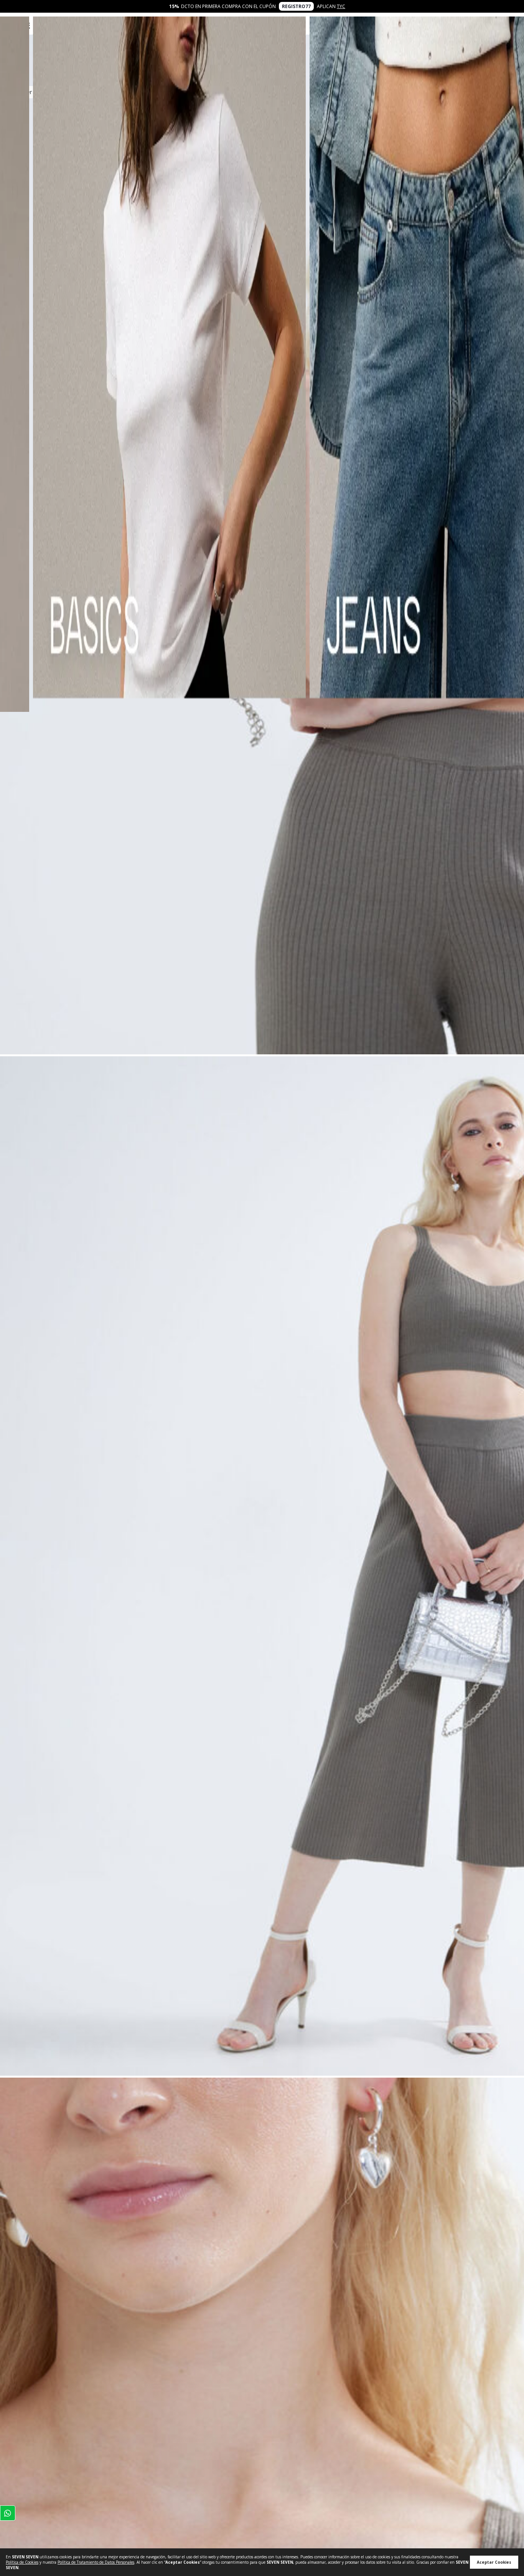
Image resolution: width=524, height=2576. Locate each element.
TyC (341, 6)
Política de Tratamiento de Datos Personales (96, 2562)
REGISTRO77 (296, 6)
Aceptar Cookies (494, 2562)
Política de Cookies (22, 2562)
